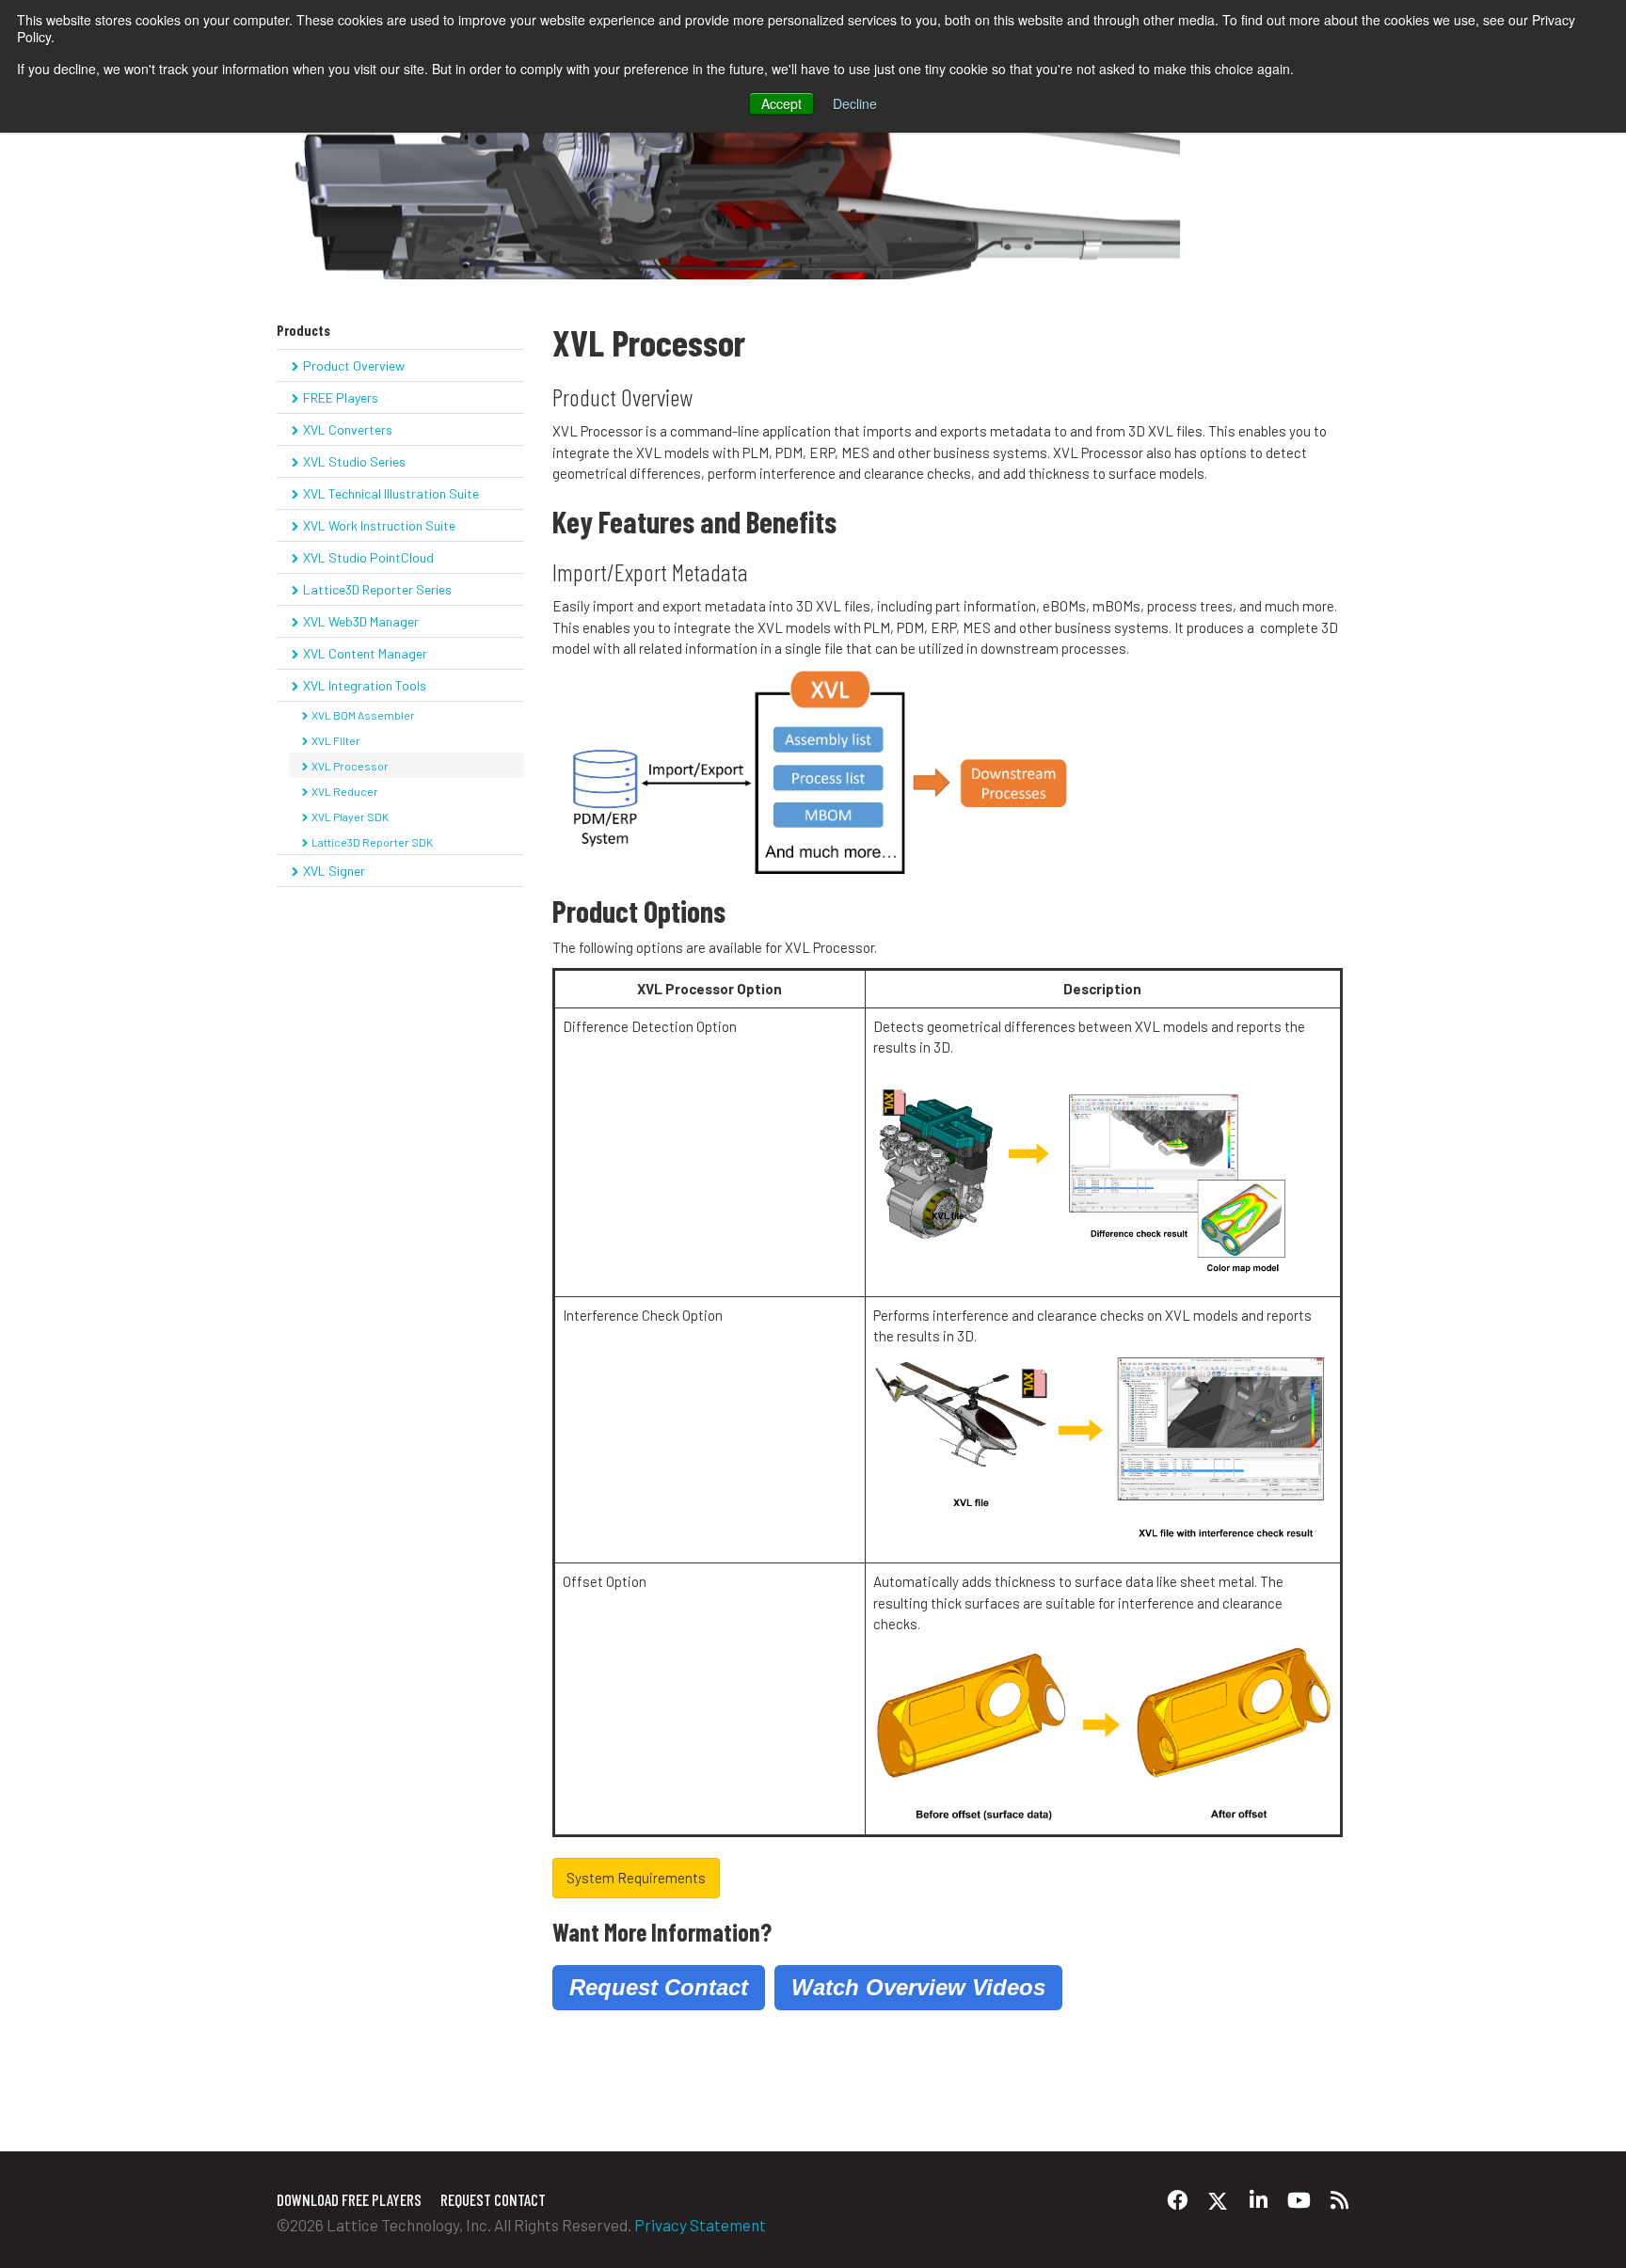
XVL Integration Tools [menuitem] (365, 685)
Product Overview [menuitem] (354, 365)
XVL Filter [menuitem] (336, 740)
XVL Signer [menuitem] (334, 871)
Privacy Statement (700, 2225)
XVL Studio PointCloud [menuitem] (368, 557)
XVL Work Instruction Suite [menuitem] (379, 525)
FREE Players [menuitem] (341, 397)
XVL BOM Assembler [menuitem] (363, 715)
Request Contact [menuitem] (493, 2199)
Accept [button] (781, 103)
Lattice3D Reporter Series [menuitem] (377, 589)
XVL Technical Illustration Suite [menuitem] (391, 493)
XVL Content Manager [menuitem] (365, 653)
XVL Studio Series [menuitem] (354, 461)
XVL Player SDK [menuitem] (350, 817)
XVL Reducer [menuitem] (345, 791)
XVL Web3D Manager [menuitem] (361, 621)
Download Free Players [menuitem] (349, 2199)
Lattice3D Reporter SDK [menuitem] (372, 842)
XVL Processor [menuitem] (350, 766)
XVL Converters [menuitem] (348, 429)
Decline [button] (855, 103)
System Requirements (636, 1878)
